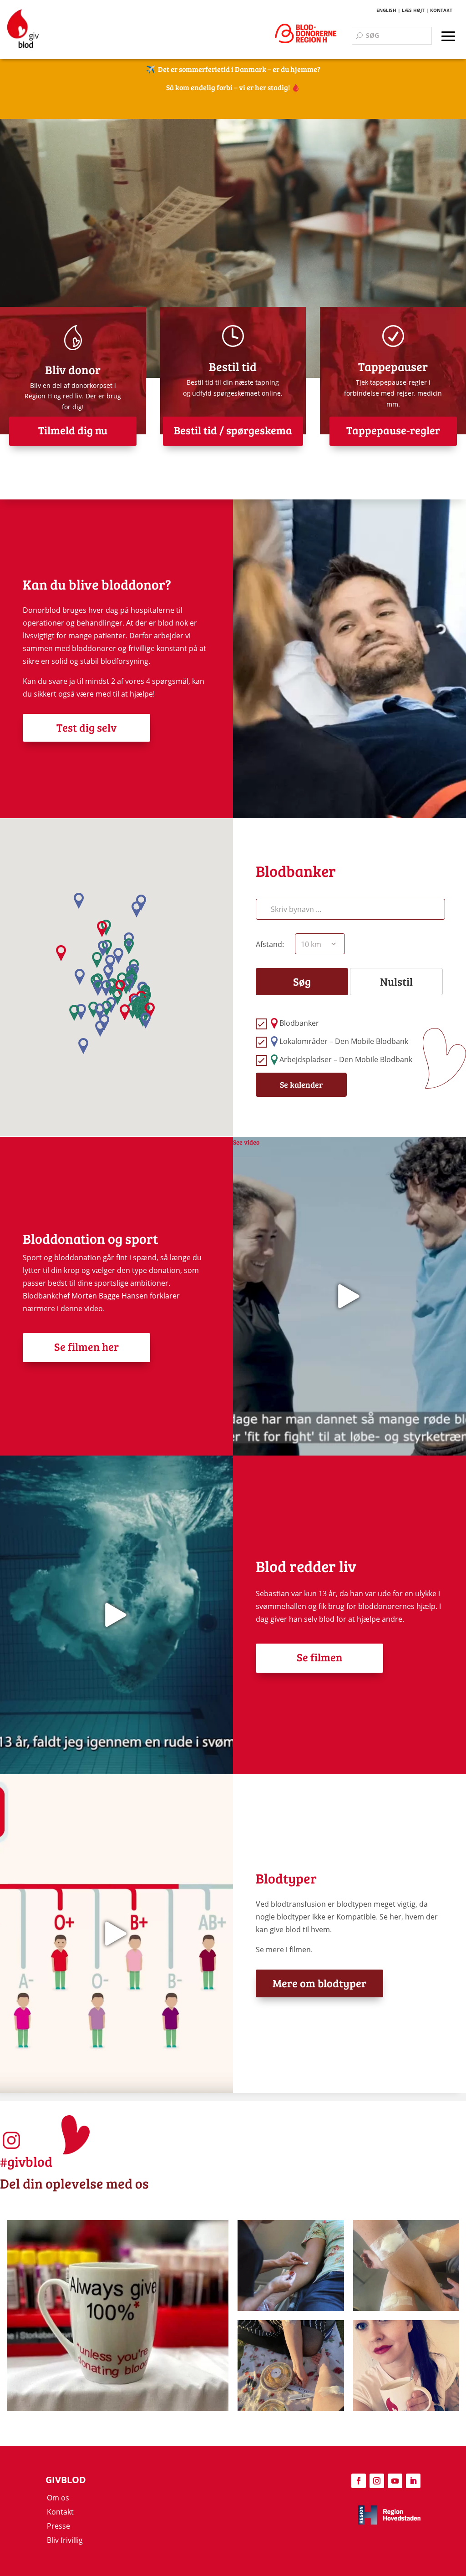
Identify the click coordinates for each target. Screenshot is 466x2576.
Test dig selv (86, 727)
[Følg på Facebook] (359, 2481)
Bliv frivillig (65, 2540)
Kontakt (60, 2512)
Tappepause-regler (393, 430)
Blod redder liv (306, 1566)
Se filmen (319, 1657)
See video (246, 1142)
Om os (58, 2498)
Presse (58, 2526)
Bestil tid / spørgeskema (233, 430)
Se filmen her (86, 1347)
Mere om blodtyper (319, 1983)
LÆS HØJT (413, 10)
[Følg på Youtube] (395, 2481)
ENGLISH (386, 10)
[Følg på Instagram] (377, 2481)
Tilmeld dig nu (73, 430)
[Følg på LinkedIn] (413, 2481)
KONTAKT (441, 10)
